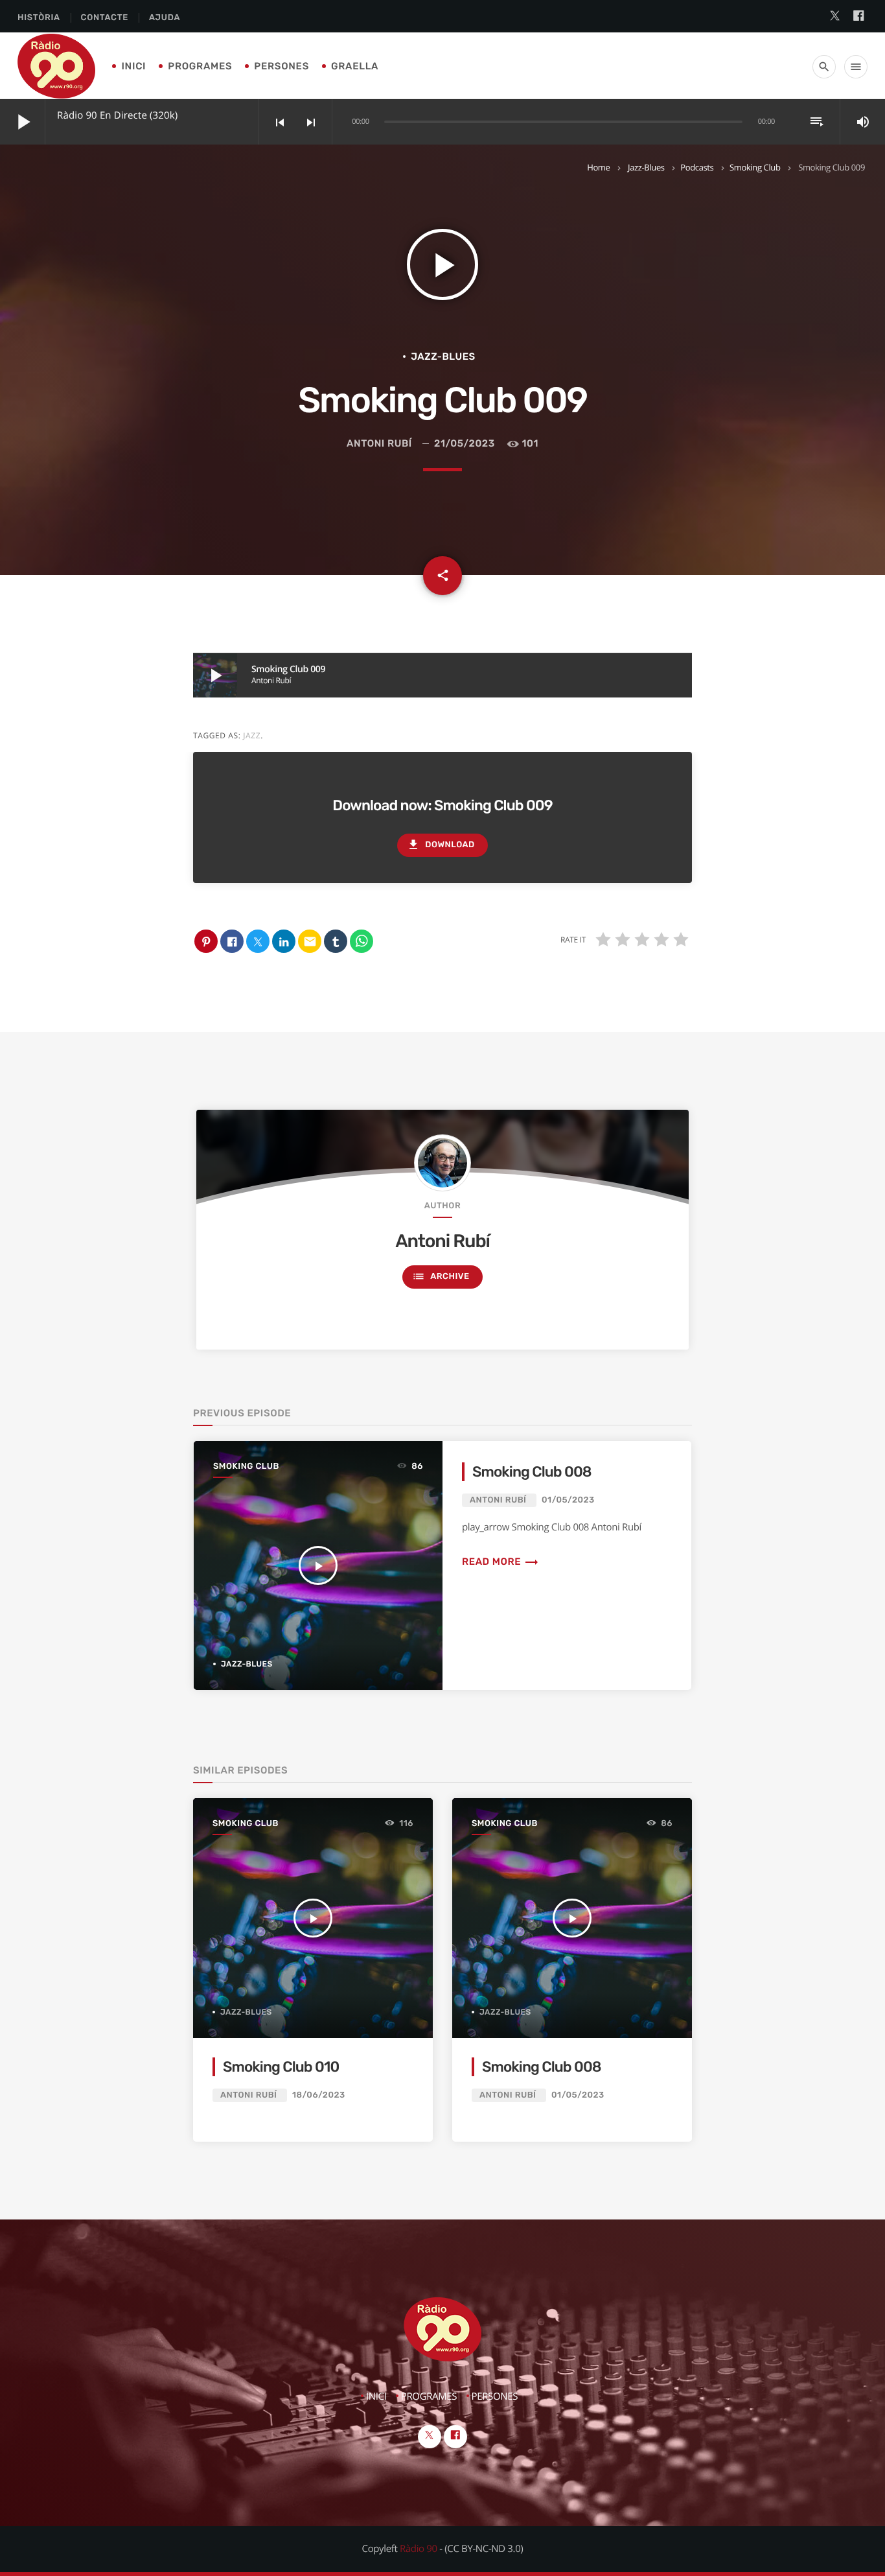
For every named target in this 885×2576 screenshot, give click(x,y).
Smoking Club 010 (281, 2067)
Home (598, 167)
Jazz (252, 735)
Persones (282, 66)
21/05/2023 (465, 443)
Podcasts (697, 167)
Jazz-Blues (646, 167)
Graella (355, 66)
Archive (441, 1276)
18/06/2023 (319, 2095)
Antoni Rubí (379, 443)
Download (441, 845)
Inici (133, 66)
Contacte (105, 18)
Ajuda (165, 18)
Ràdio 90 (419, 2549)
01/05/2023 (568, 1500)
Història (39, 18)
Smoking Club (755, 167)
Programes (200, 66)
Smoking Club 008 (532, 1472)
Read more (500, 1562)
